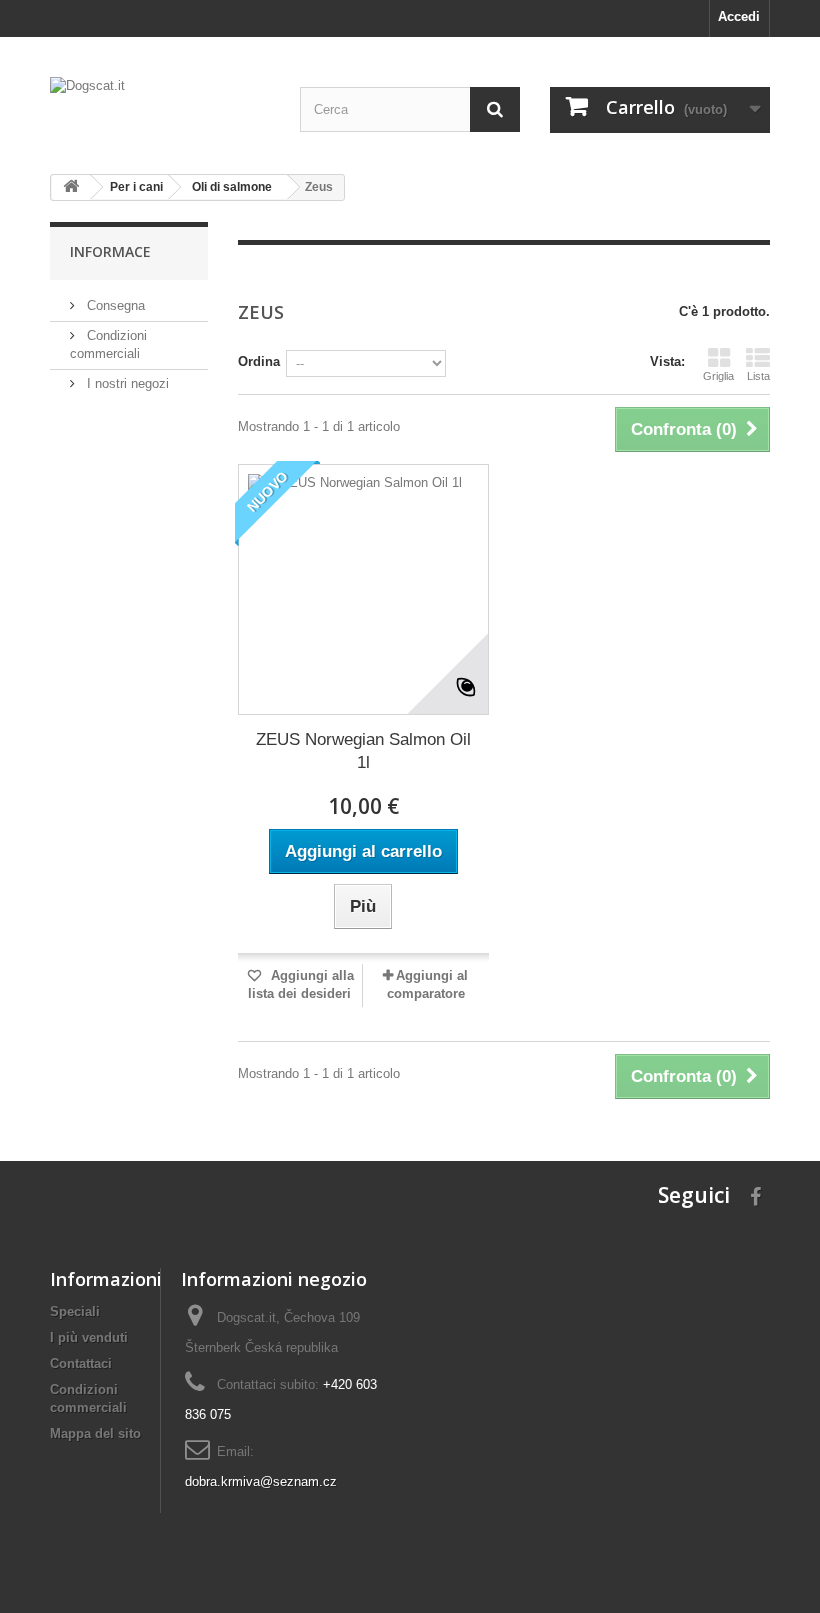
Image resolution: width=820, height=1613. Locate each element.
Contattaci (81, 1363)
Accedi (739, 16)
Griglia (718, 376)
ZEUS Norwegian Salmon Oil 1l (363, 751)
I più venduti (89, 1337)
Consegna (114, 305)
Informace (110, 251)
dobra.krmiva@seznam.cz (261, 1481)
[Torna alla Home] (71, 187)
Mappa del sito (95, 1433)
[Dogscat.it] (160, 110)
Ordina (259, 361)
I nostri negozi (126, 383)
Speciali (75, 1311)
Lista (758, 376)
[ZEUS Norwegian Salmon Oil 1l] (363, 589)
